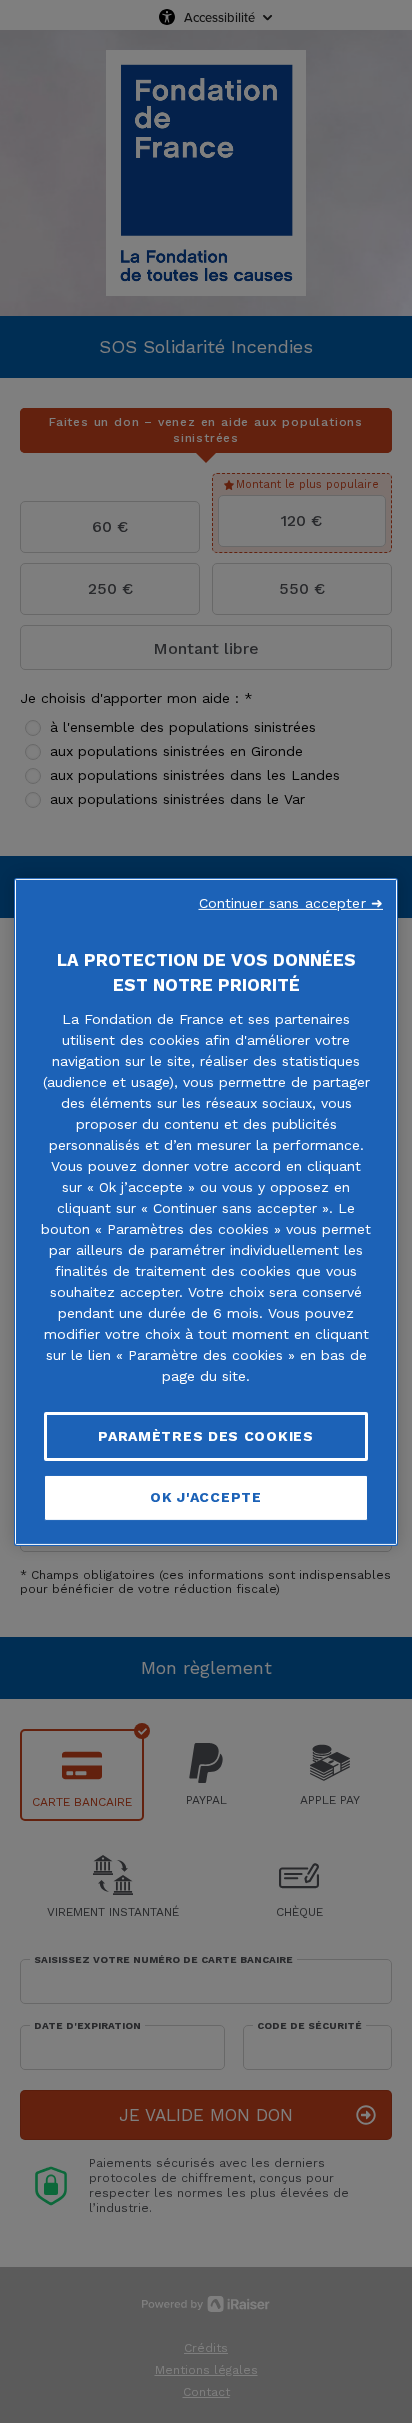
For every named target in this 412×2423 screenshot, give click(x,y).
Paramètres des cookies (205, 1435)
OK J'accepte (205, 1497)
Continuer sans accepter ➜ (291, 902)
